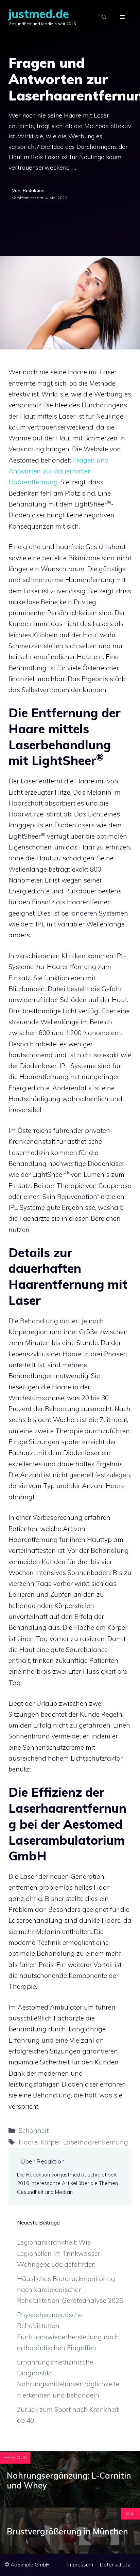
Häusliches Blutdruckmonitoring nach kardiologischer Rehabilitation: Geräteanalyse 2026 (70, 2290)
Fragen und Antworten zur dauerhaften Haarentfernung (59, 471)
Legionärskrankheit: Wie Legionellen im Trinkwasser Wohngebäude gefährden (59, 2253)
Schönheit (34, 2130)
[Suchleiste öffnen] (104, 17)
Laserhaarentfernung (96, 2142)
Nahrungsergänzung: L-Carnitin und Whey (69, 2480)
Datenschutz (115, 2565)
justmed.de (39, 14)
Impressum (80, 2565)
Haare (28, 2142)
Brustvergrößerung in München (67, 2531)
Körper (50, 2142)
